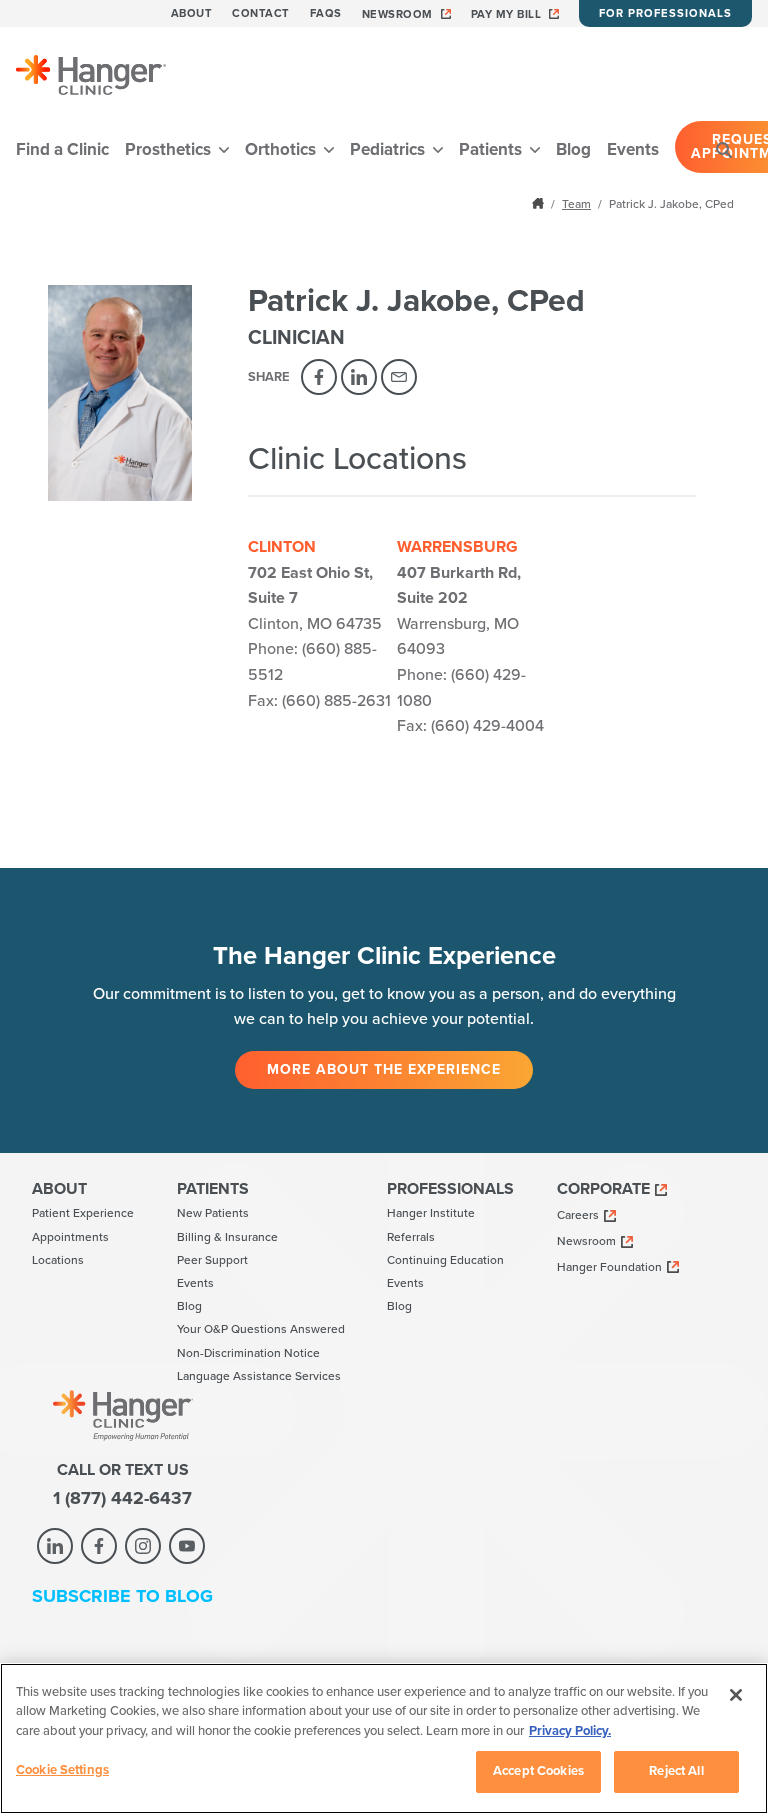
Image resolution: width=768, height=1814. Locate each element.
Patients (492, 149)
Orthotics (282, 149)
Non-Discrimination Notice (248, 1353)
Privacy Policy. (570, 1731)
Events (633, 149)
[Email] (399, 377)
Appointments (70, 1237)
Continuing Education (445, 1260)
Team (576, 204)
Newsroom (397, 14)
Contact (261, 13)
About (192, 13)
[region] (384, 1738)
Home (540, 203)
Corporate (603, 1189)
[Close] (736, 1695)
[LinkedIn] (359, 377)
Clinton (282, 547)
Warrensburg (457, 547)
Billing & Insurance (227, 1237)
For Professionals (665, 13)
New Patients (213, 1213)
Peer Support (212, 1260)
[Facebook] (319, 377)
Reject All (676, 1771)
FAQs (326, 13)
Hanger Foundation (609, 1267)
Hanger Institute (431, 1213)
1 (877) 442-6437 (122, 1498)
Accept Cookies (538, 1771)
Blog (573, 149)
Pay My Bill (506, 14)
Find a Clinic (62, 149)
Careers (578, 1215)
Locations (58, 1260)
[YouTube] (187, 1546)
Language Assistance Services (259, 1376)
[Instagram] (143, 1546)
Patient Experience (83, 1213)
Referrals (411, 1237)
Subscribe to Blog (122, 1596)
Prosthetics (170, 149)
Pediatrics (389, 149)
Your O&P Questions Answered (261, 1329)
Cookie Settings (62, 1770)
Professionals (450, 1189)
